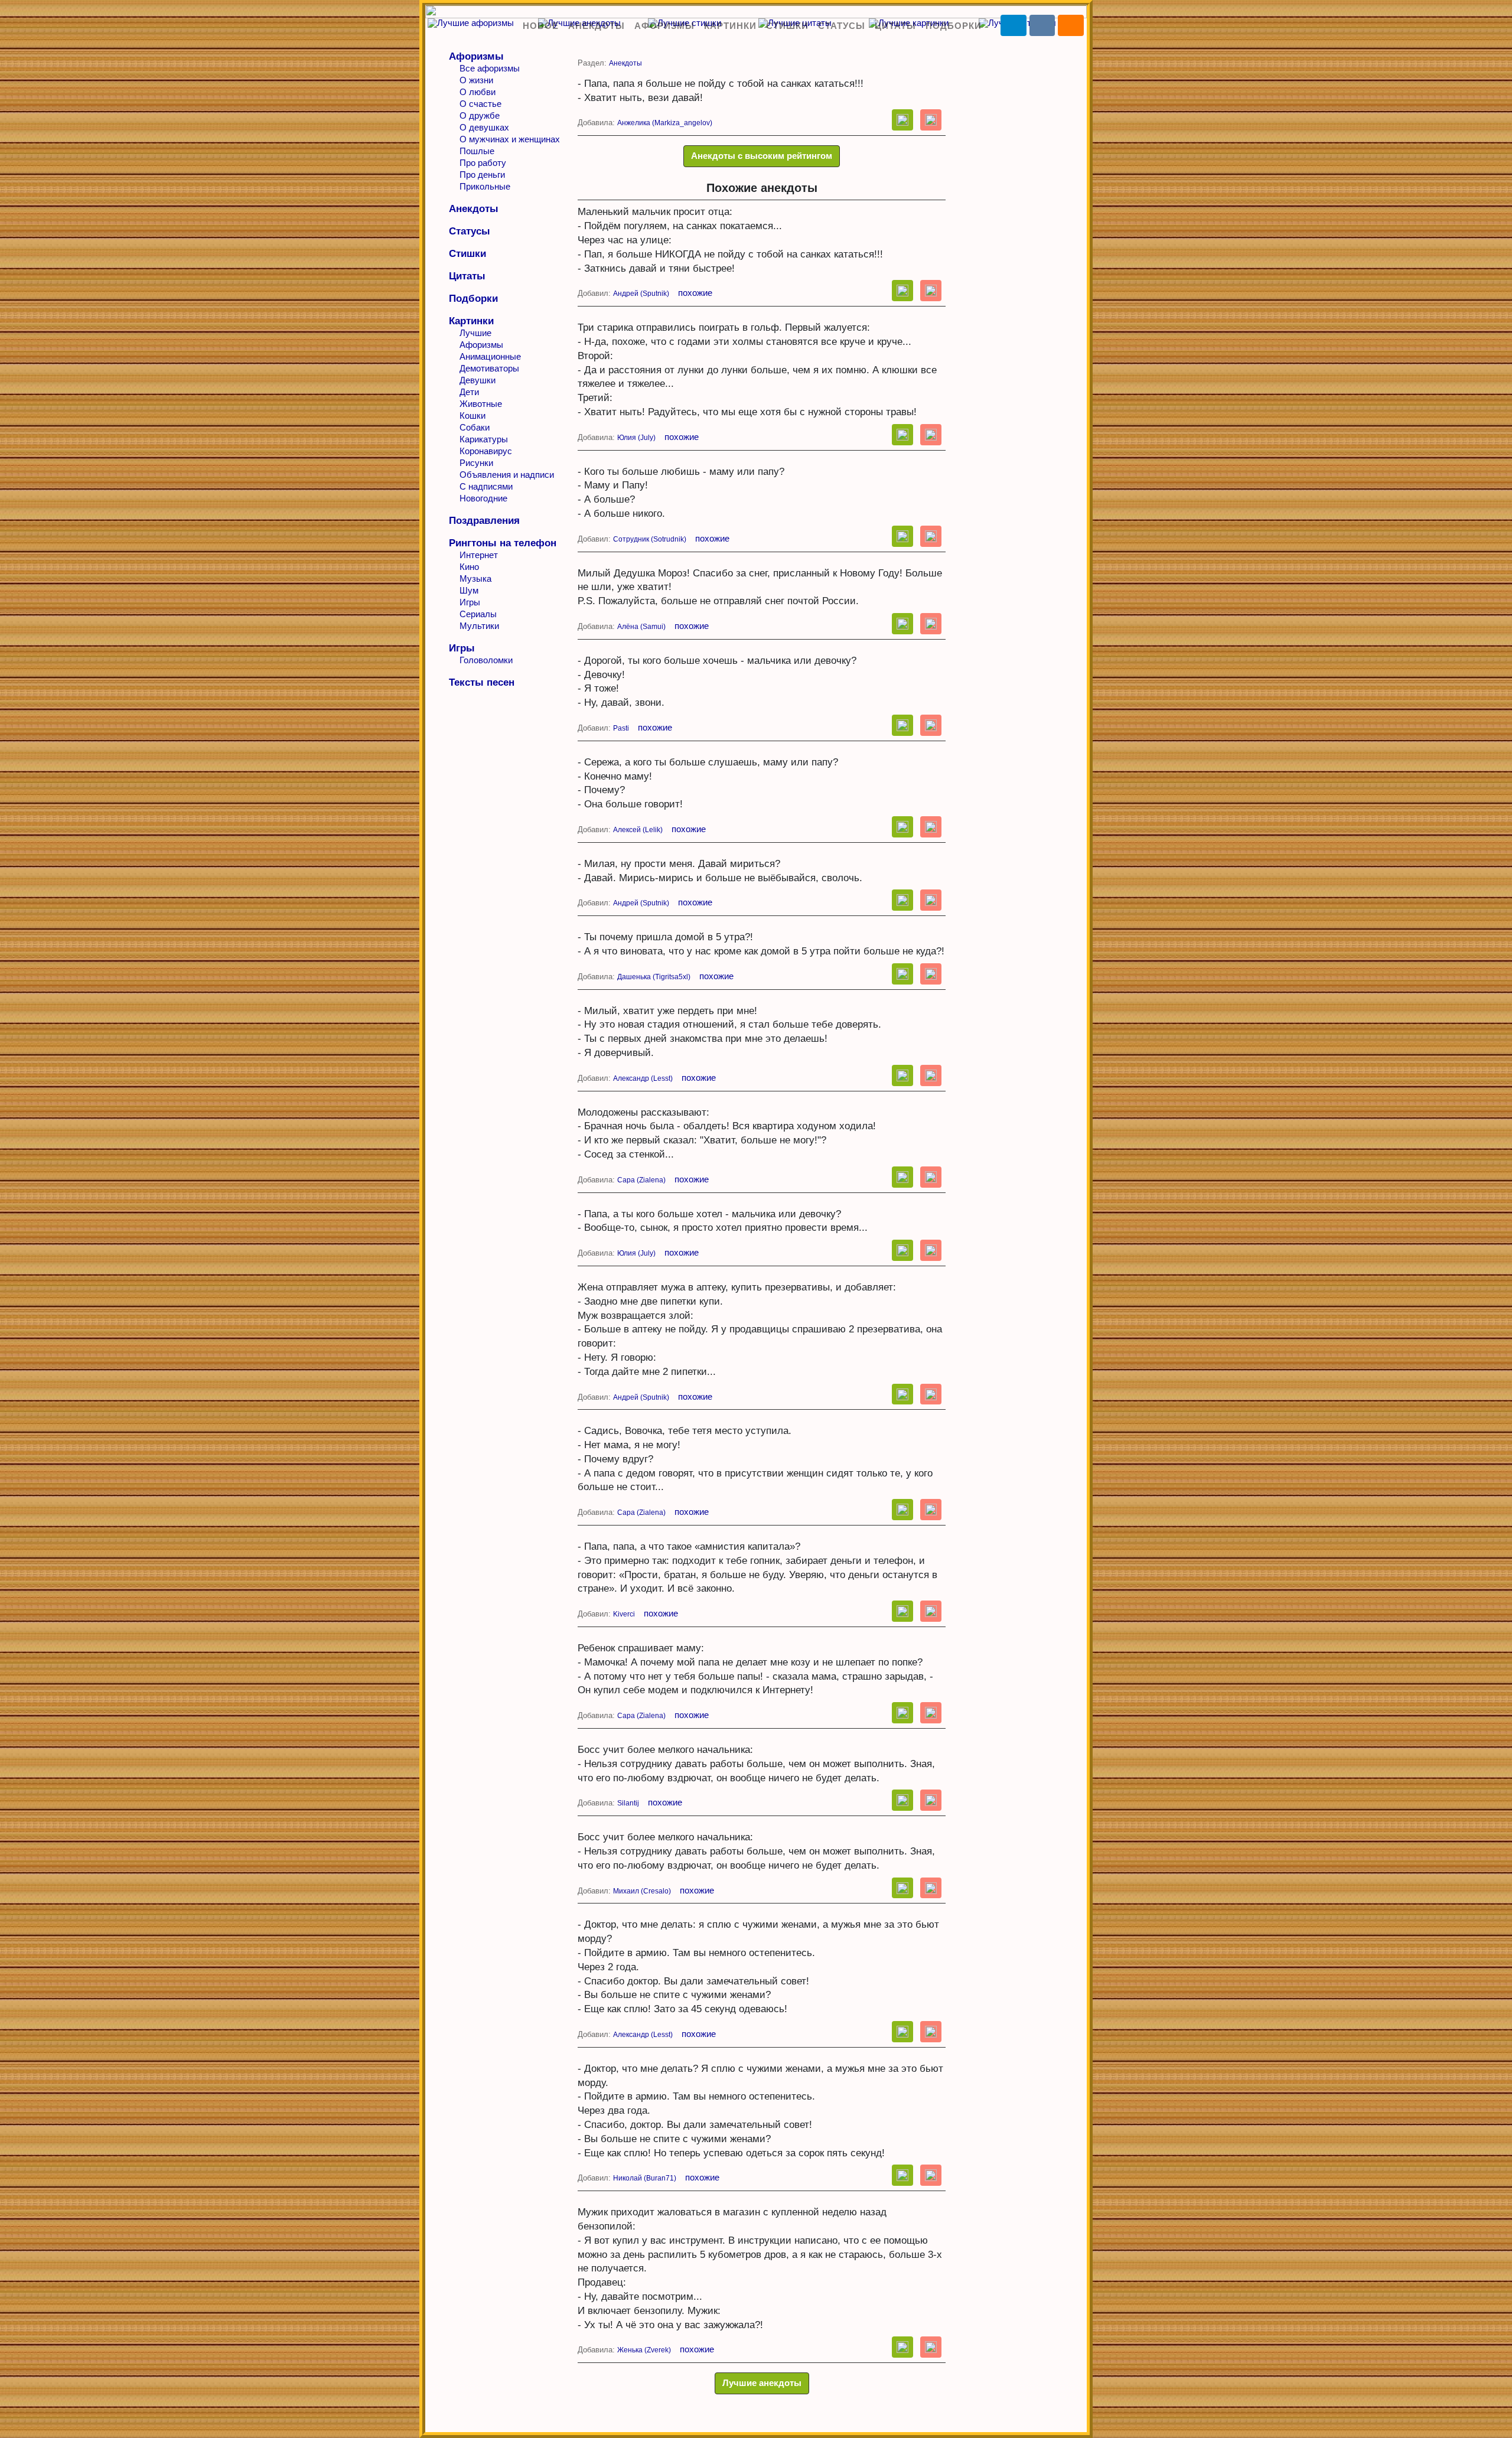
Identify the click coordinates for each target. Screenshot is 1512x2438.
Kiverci (624, 1614)
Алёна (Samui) (641, 627)
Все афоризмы (490, 68)
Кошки (472, 415)
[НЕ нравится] (931, 120)
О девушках (484, 127)
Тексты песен (482, 682)
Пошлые (477, 151)
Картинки (730, 26)
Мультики (479, 626)
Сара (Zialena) (641, 1180)
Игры (470, 602)
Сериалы (478, 614)
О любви (478, 92)
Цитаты (895, 26)
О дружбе (480, 115)
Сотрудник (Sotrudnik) (650, 539)
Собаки (475, 427)
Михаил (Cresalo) (642, 1891)
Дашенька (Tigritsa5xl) (654, 977)
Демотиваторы (489, 368)
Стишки (787, 26)
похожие (695, 293)
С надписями (486, 486)
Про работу (483, 163)
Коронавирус (486, 451)
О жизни (476, 80)
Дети (469, 392)
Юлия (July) (636, 438)
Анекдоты (597, 26)
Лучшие (475, 333)
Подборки (954, 26)
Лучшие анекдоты (762, 2383)
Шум (469, 590)
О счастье (480, 104)
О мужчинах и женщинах (510, 139)
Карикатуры (484, 439)
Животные (481, 404)
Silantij (628, 1803)
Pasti (621, 728)
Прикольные (485, 186)
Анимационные (490, 356)
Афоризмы (664, 26)
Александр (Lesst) (643, 1078)
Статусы (842, 26)
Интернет (479, 555)
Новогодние (483, 498)
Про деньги (482, 175)
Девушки (478, 380)
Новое (541, 26)
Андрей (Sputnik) (641, 294)
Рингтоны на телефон (503, 543)
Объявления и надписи (507, 475)
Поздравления (484, 521)
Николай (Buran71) (645, 2178)
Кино (469, 567)
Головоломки (486, 660)
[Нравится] (902, 120)
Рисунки (476, 463)
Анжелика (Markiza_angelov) (665, 123)
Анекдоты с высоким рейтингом (762, 156)
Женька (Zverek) (644, 2350)
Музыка (475, 578)
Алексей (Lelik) (638, 830)
